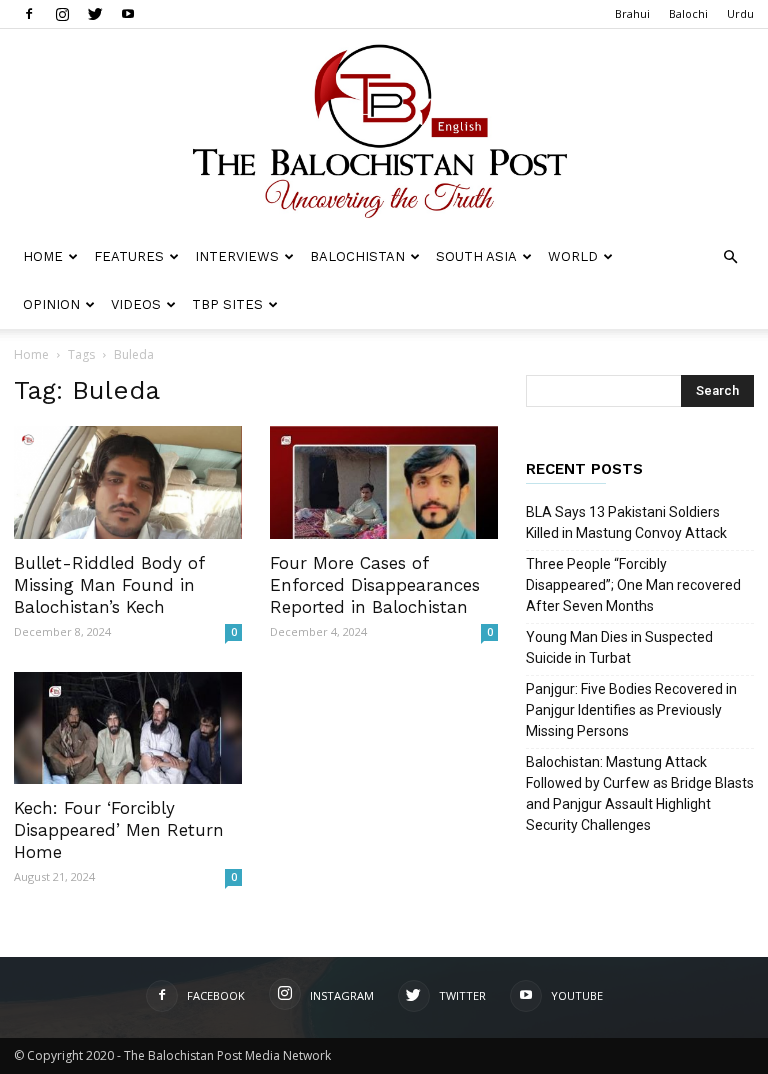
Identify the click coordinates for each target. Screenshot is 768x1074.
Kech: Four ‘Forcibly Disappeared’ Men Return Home (119, 830)
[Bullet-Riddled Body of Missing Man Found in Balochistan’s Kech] (128, 482)
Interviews (237, 256)
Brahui (632, 13)
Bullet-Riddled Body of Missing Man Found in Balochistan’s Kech (109, 585)
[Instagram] (62, 14)
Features (129, 256)
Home (43, 256)
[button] (730, 257)
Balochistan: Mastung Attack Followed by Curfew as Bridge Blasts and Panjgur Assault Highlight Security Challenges (640, 793)
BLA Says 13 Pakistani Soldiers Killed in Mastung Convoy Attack (626, 522)
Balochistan (357, 256)
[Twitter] (95, 14)
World (573, 256)
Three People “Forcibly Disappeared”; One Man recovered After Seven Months (633, 585)
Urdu (740, 13)
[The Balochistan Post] (384, 131)
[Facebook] (29, 14)
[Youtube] (128, 14)
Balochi (688, 13)
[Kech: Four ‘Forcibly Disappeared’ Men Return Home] (128, 728)
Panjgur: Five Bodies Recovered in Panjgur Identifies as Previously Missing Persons (631, 710)
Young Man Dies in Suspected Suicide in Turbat (619, 647)
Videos (136, 304)
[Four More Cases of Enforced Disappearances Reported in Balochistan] (384, 482)
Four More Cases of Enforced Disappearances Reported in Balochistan (375, 585)
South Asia (476, 256)
